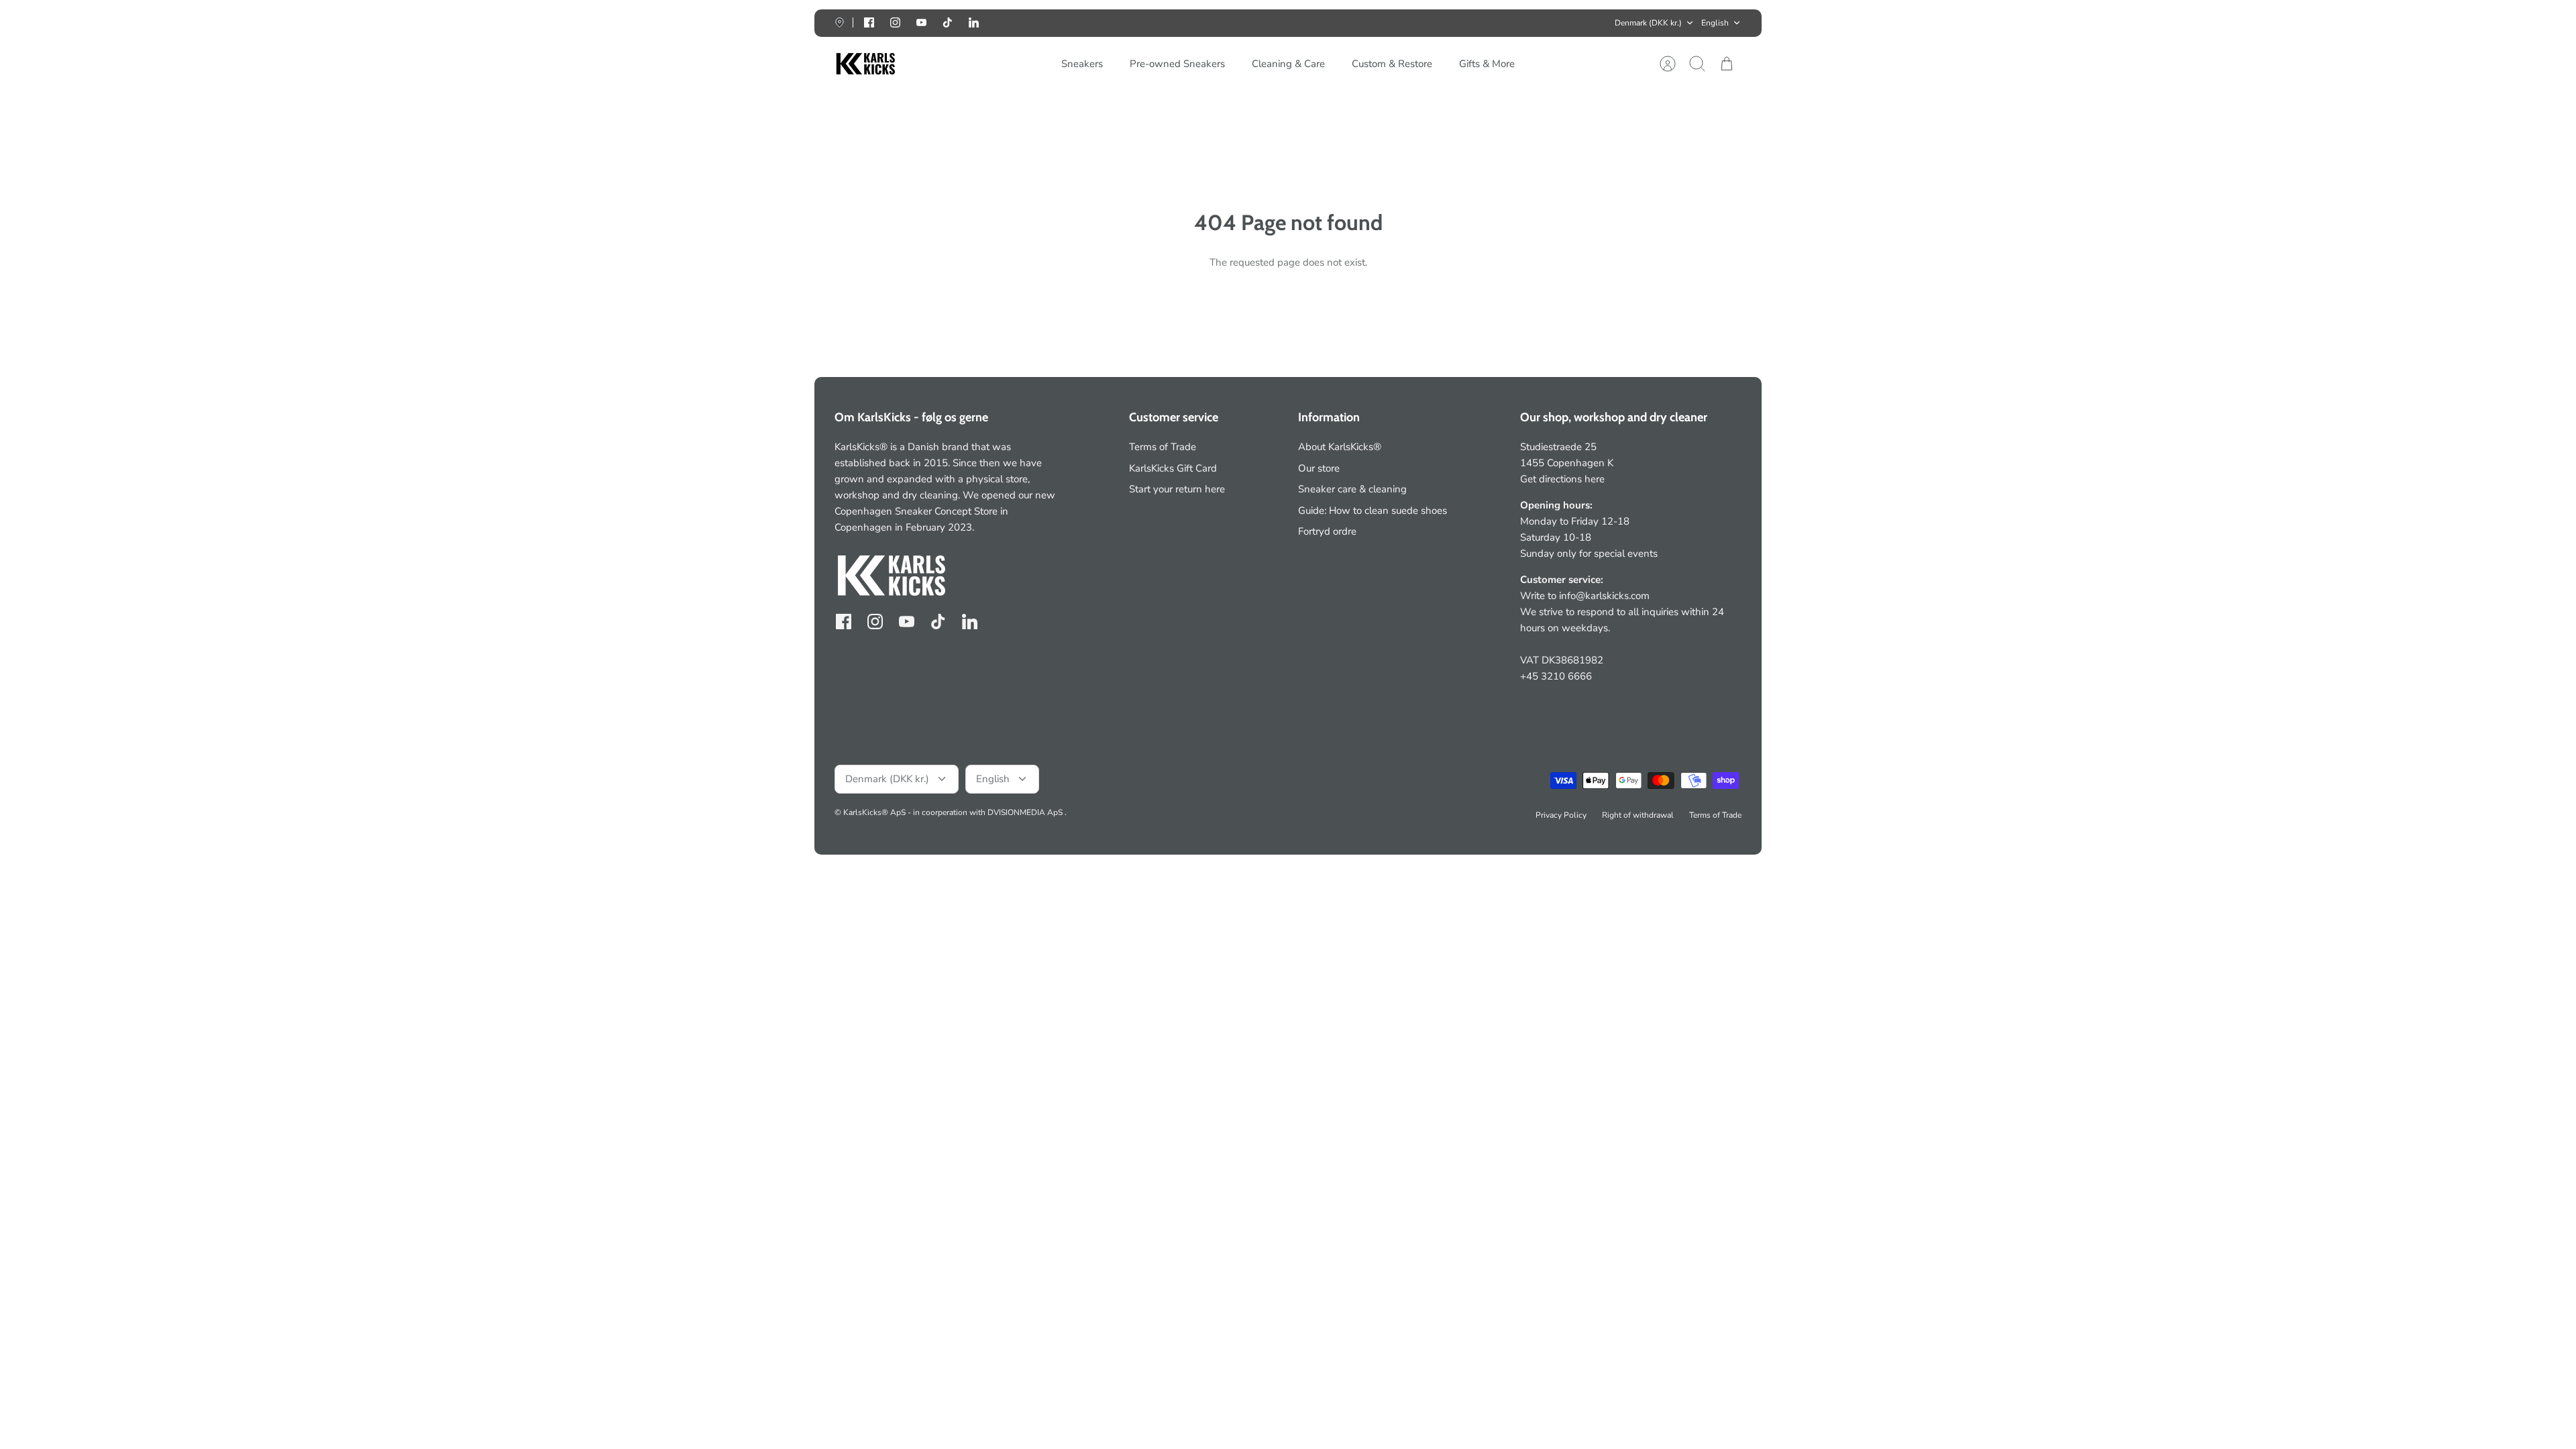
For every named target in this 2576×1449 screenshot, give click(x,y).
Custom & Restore (1392, 64)
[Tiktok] (948, 22)
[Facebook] (869, 22)
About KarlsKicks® (1340, 447)
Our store (1319, 468)
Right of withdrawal (1638, 815)
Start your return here (1177, 489)
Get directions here (1562, 479)
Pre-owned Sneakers (1177, 64)
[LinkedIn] (974, 22)
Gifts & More (1487, 64)
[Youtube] (921, 22)
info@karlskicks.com (1604, 596)
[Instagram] (895, 22)
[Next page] (1485, 23)
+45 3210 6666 (1556, 676)
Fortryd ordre (1327, 531)
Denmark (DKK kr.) (1648, 23)
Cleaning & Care (1288, 64)
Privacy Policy (1561, 815)
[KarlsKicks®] (865, 64)
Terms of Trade (1163, 447)
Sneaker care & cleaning (1352, 489)
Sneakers (1082, 64)
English (1715, 23)
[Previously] (1091, 23)
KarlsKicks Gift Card (1173, 468)
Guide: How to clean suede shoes (1373, 511)
